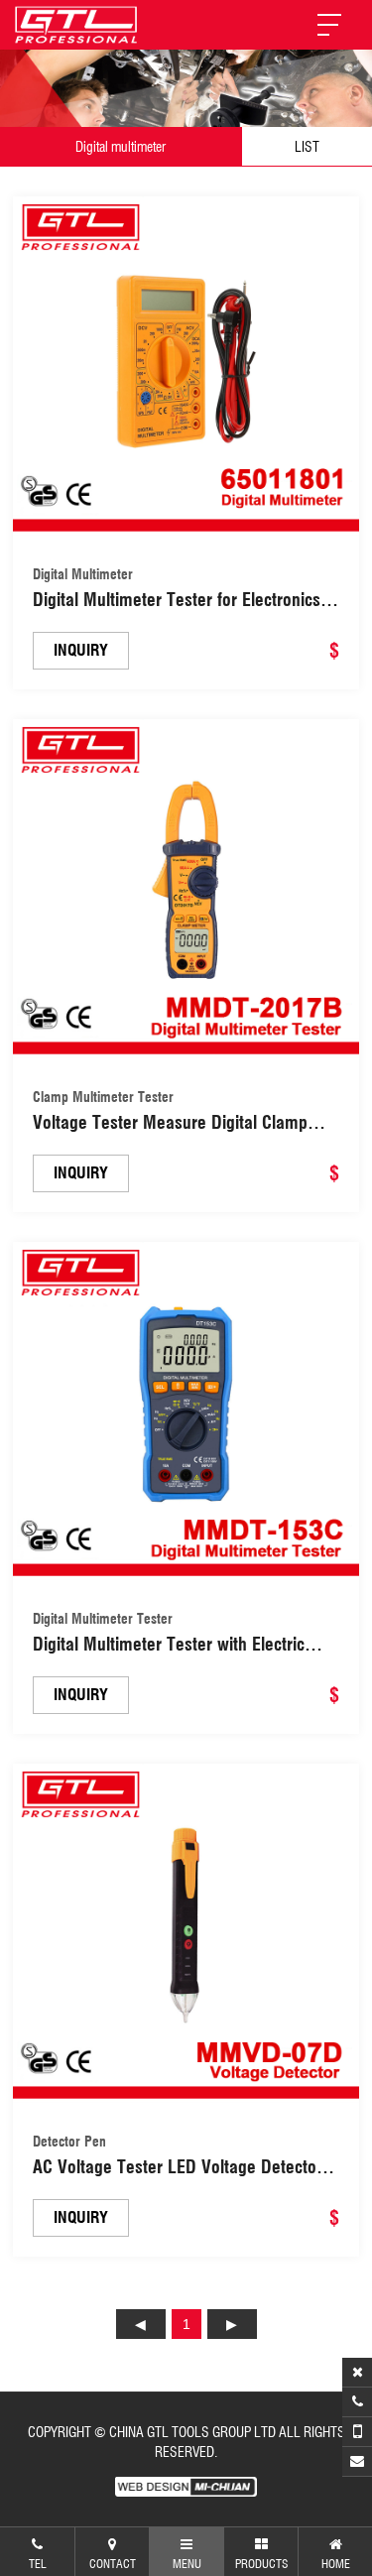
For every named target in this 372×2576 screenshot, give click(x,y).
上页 (141, 2324)
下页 (232, 2324)
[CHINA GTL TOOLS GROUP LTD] (76, 25)
